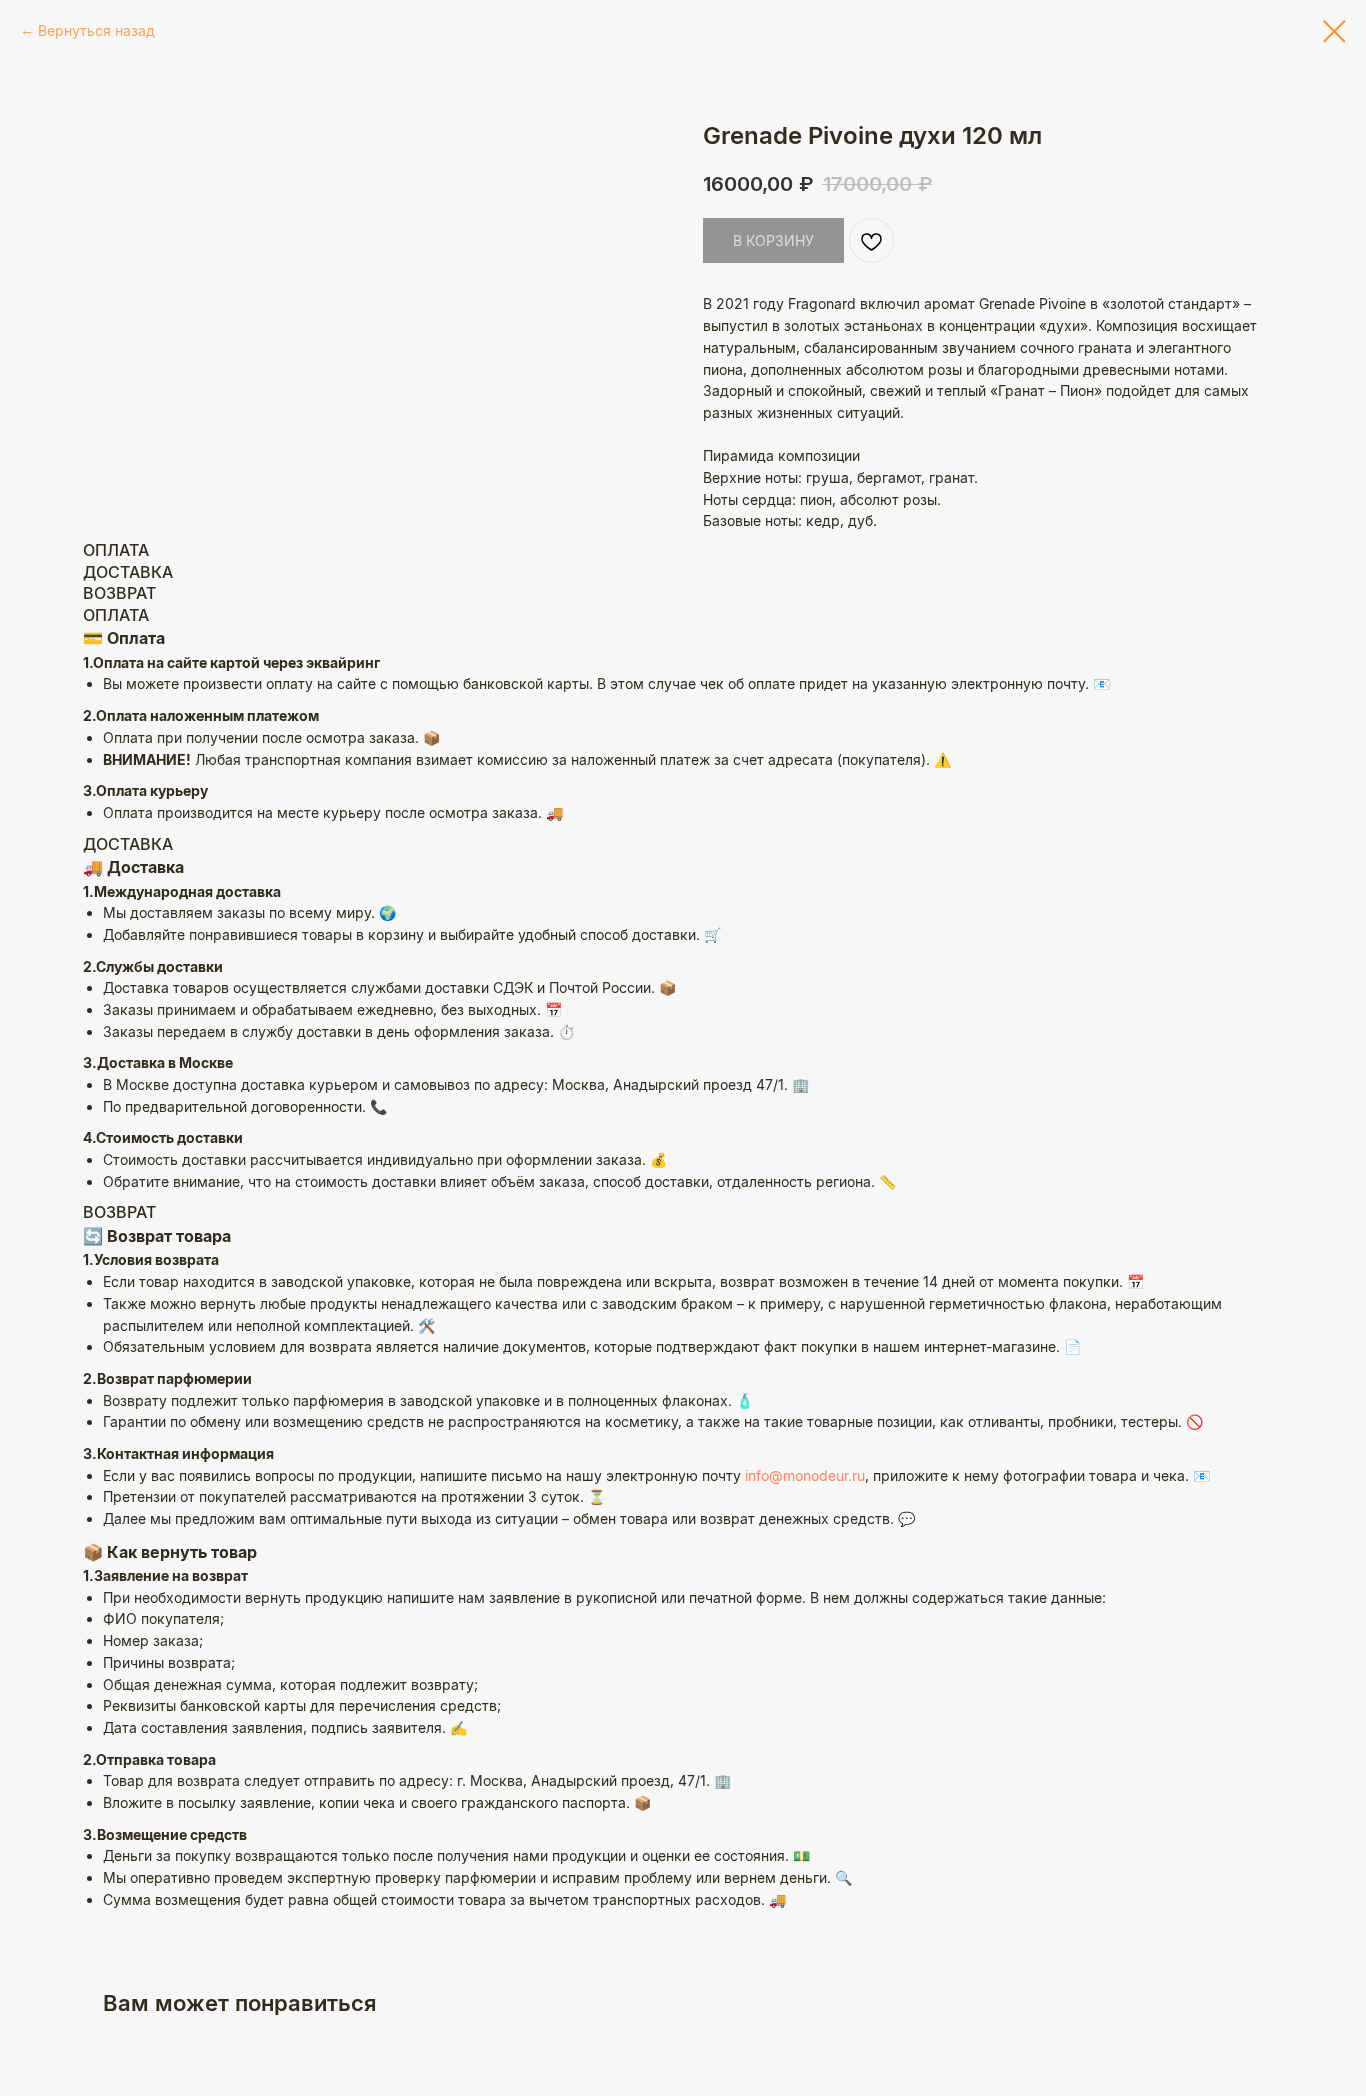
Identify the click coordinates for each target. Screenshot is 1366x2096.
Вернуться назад (96, 30)
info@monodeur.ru (805, 1475)
